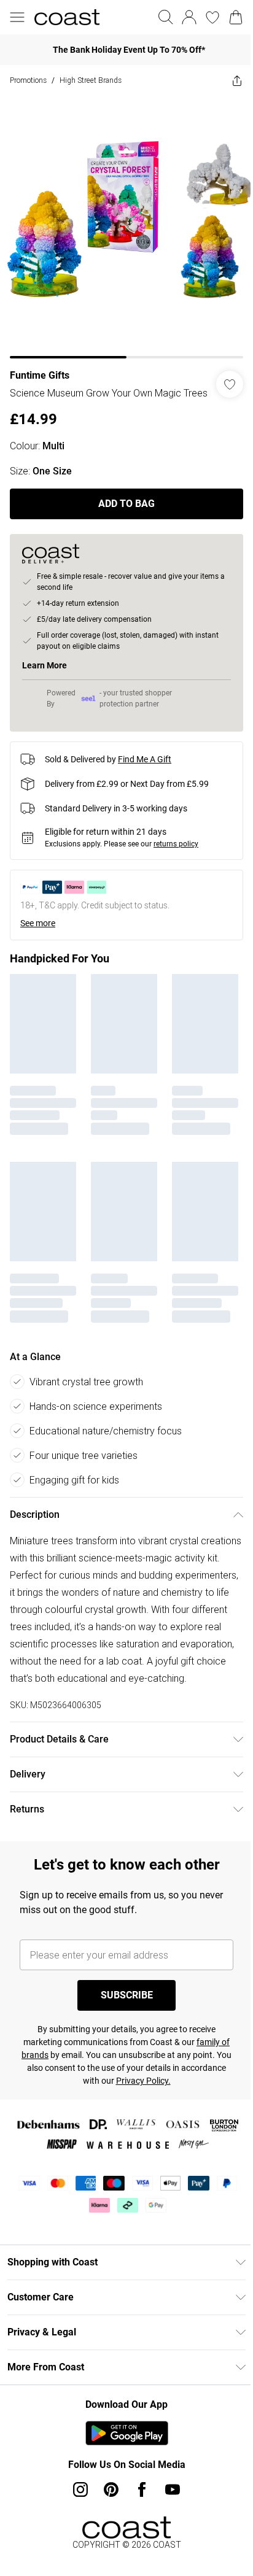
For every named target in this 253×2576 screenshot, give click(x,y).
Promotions (28, 80)
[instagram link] (80, 2489)
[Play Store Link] (127, 2433)
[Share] (237, 80)
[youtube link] (173, 2489)
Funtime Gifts (40, 375)
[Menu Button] (17, 17)
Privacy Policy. (143, 2081)
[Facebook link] (142, 2489)
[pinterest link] (111, 2489)
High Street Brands (91, 80)
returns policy (176, 844)
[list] (126, 227)
